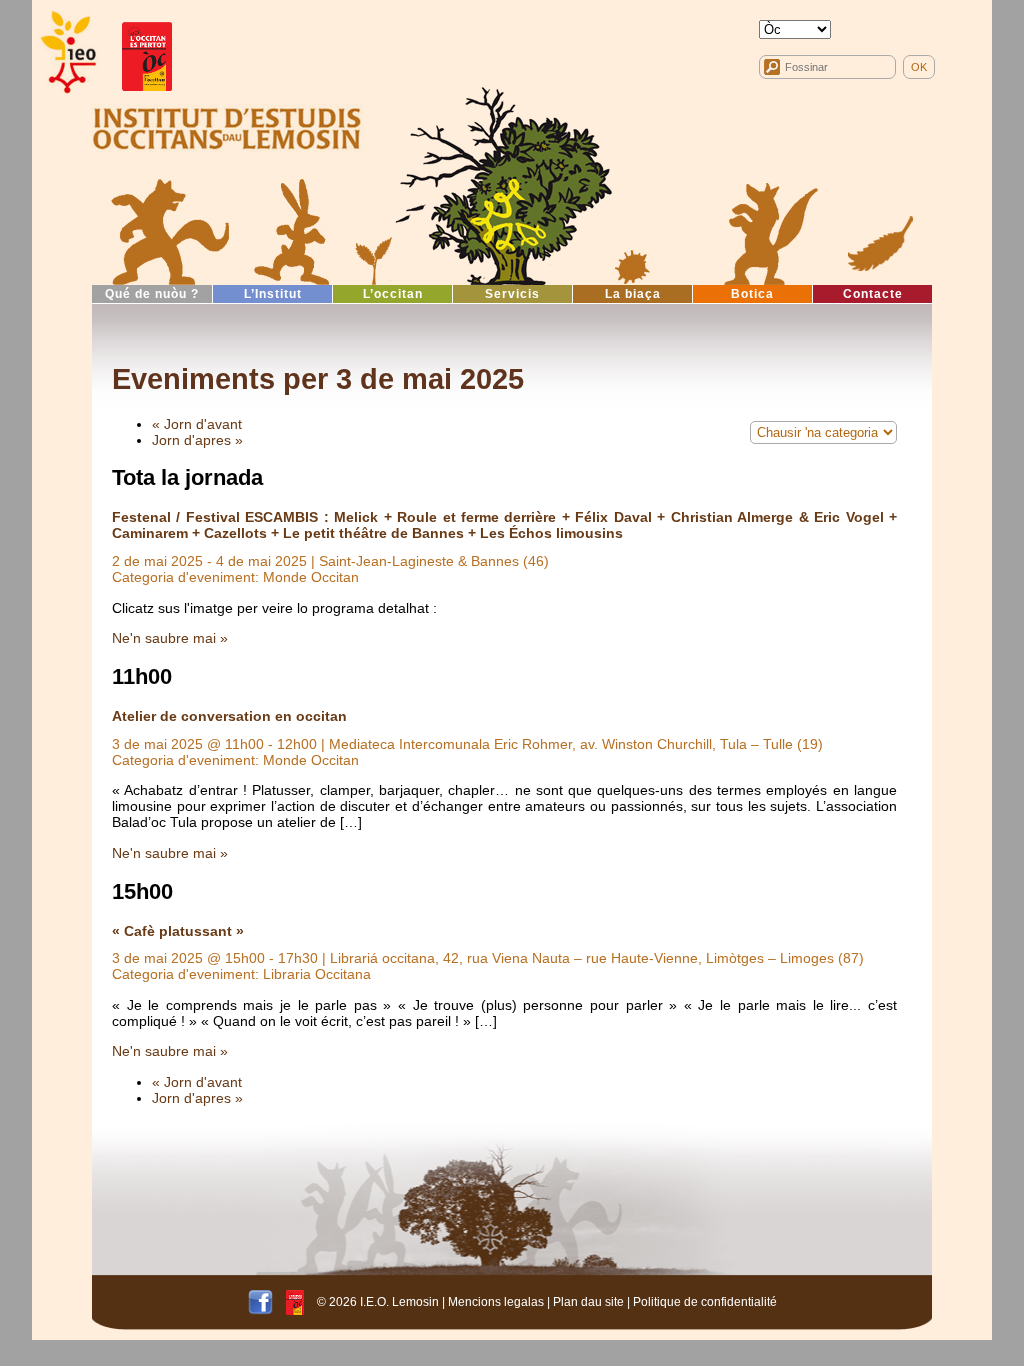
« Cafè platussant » (178, 931)
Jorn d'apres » (197, 440)
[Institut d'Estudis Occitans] (67, 52)
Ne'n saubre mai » (170, 638)
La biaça (633, 294)
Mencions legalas (496, 1302)
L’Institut (273, 294)
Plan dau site (588, 1302)
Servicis (512, 294)
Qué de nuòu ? (152, 294)
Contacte (873, 294)
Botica (752, 294)
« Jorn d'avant (197, 424)
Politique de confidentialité (705, 1302)
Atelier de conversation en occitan (229, 716)
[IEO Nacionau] (227, 126)
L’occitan (393, 294)
